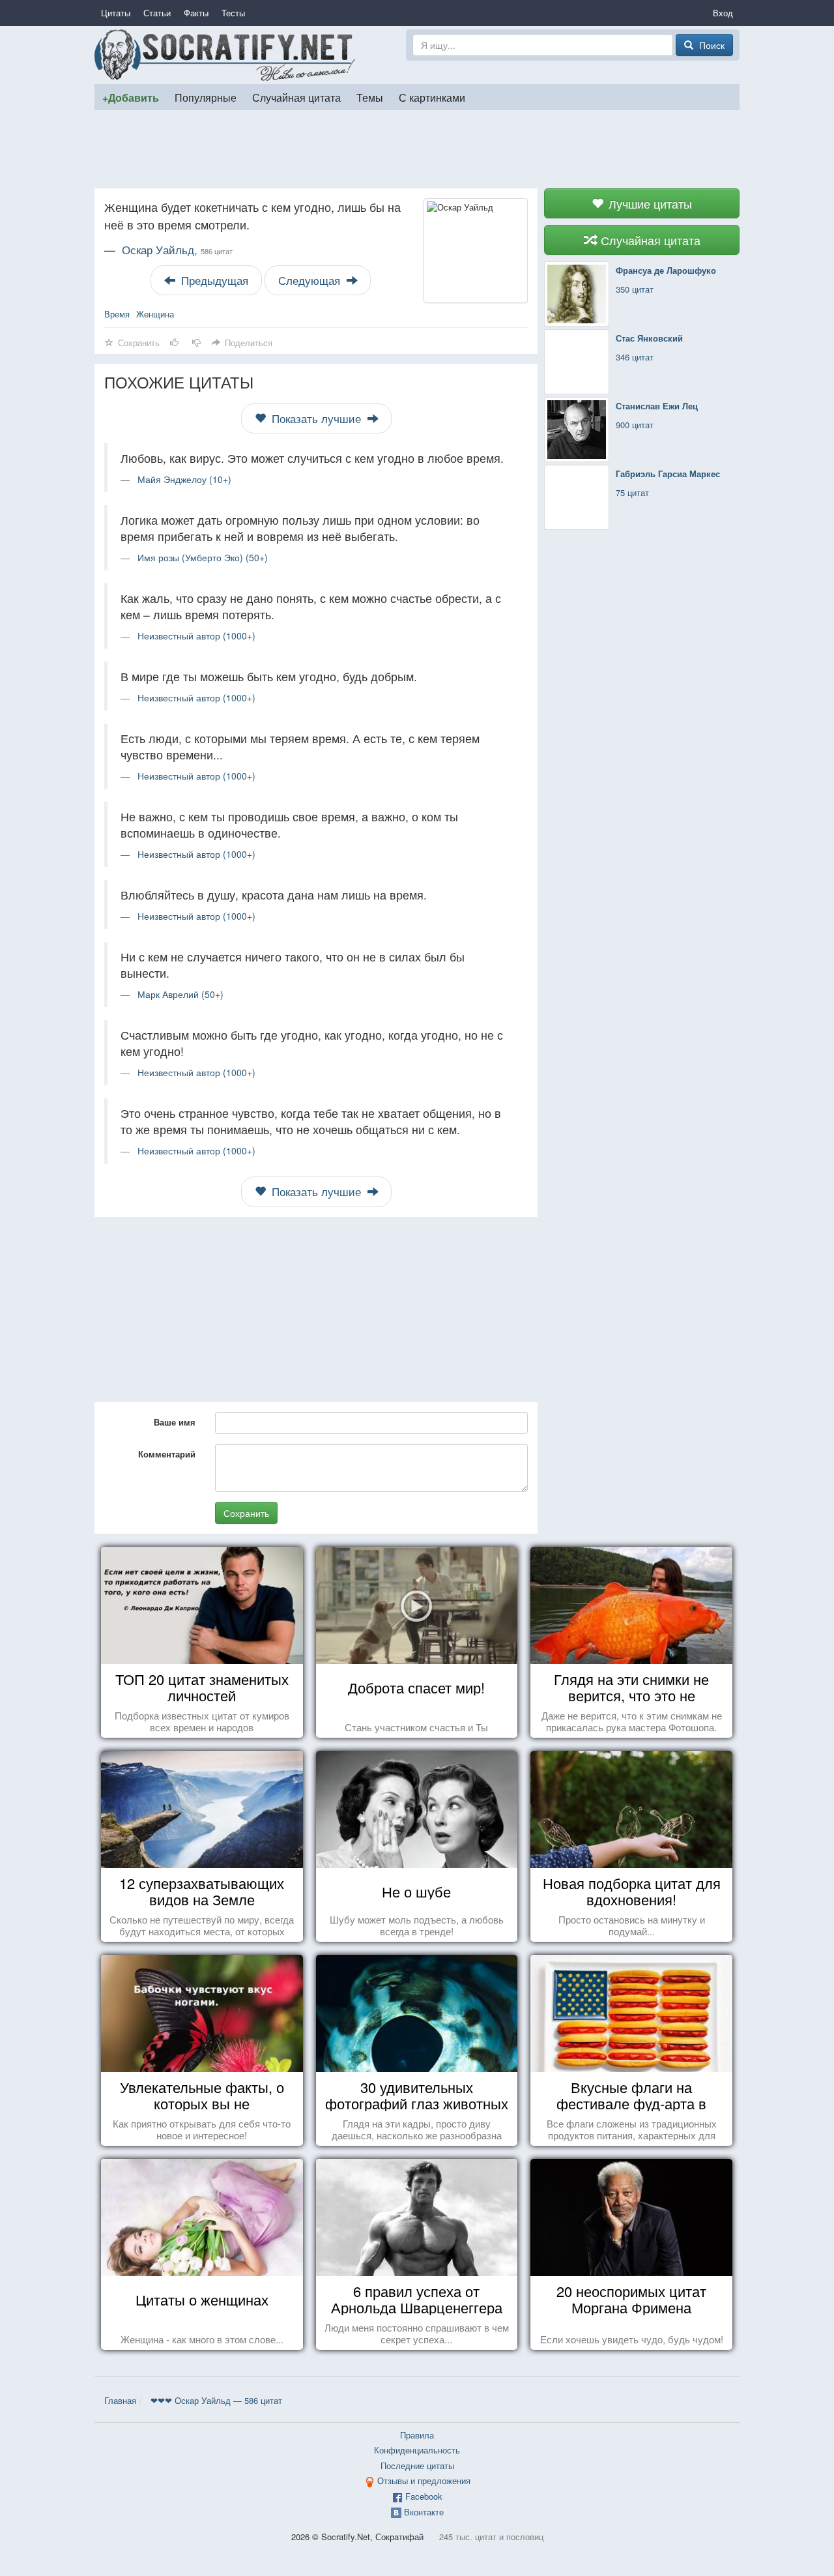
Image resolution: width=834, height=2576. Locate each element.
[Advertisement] (417, 149)
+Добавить (131, 97)
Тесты (233, 13)
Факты (196, 13)
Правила (417, 2435)
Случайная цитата (296, 97)
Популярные (206, 97)
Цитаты (116, 13)
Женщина (155, 314)
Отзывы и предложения (424, 2481)
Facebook (424, 2496)
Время (117, 314)
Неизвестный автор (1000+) (196, 636)
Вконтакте (424, 2512)
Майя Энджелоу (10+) (184, 479)
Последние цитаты (417, 2466)
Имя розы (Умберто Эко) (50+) (203, 557)
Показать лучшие (316, 418)
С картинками (432, 97)
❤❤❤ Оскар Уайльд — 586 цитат (216, 2400)
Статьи (157, 13)
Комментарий (167, 1454)
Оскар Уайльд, (177, 250)
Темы (370, 97)
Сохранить (246, 1513)
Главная (120, 2400)
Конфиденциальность (417, 2450)
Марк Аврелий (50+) (180, 994)
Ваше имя (175, 1422)
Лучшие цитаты (649, 203)
